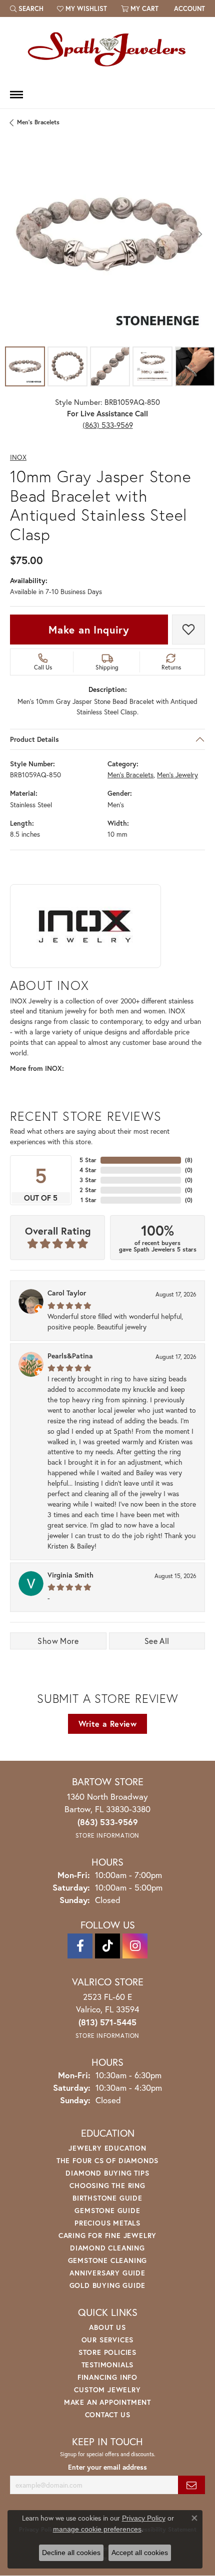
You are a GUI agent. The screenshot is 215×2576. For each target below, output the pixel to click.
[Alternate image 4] (152, 366)
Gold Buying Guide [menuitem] (108, 2285)
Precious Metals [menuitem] (107, 2223)
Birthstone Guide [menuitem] (107, 2198)
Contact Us (108, 2415)
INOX (18, 458)
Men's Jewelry (177, 775)
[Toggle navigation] (16, 95)
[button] (27, 8)
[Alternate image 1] (25, 366)
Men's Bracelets (38, 122)
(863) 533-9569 (108, 425)
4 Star (88, 1170)
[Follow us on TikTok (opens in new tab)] (107, 1946)
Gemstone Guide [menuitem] (107, 2210)
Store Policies (107, 2352)
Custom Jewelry (107, 2390)
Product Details (34, 739)
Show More (58, 1641)
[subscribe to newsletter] (191, 2485)
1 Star (88, 1200)
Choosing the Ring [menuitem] (107, 2185)
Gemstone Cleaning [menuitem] (108, 2260)
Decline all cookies (71, 2553)
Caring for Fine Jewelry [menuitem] (107, 2235)
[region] (107, 234)
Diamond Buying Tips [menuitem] (107, 2173)
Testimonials (108, 2365)
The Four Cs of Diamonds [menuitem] (107, 2160)
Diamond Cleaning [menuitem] (107, 2248)
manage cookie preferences (97, 2529)
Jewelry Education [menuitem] (107, 2148)
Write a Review (108, 1724)
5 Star (88, 1160)
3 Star (88, 1180)
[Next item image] (200, 234)
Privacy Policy (144, 2518)
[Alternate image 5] (195, 366)
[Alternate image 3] (110, 366)
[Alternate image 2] (67, 366)
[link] (188, 8)
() (189, 1160)
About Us (107, 2327)
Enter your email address (107, 2467)
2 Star (88, 1190)
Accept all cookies (140, 2553)
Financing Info (107, 2377)
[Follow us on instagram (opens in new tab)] (135, 1946)
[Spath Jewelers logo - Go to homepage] (107, 49)
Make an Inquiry (89, 630)
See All (157, 1641)
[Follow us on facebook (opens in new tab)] (80, 1946)
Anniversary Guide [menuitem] (107, 2273)
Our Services (108, 2340)
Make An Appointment (107, 2402)
